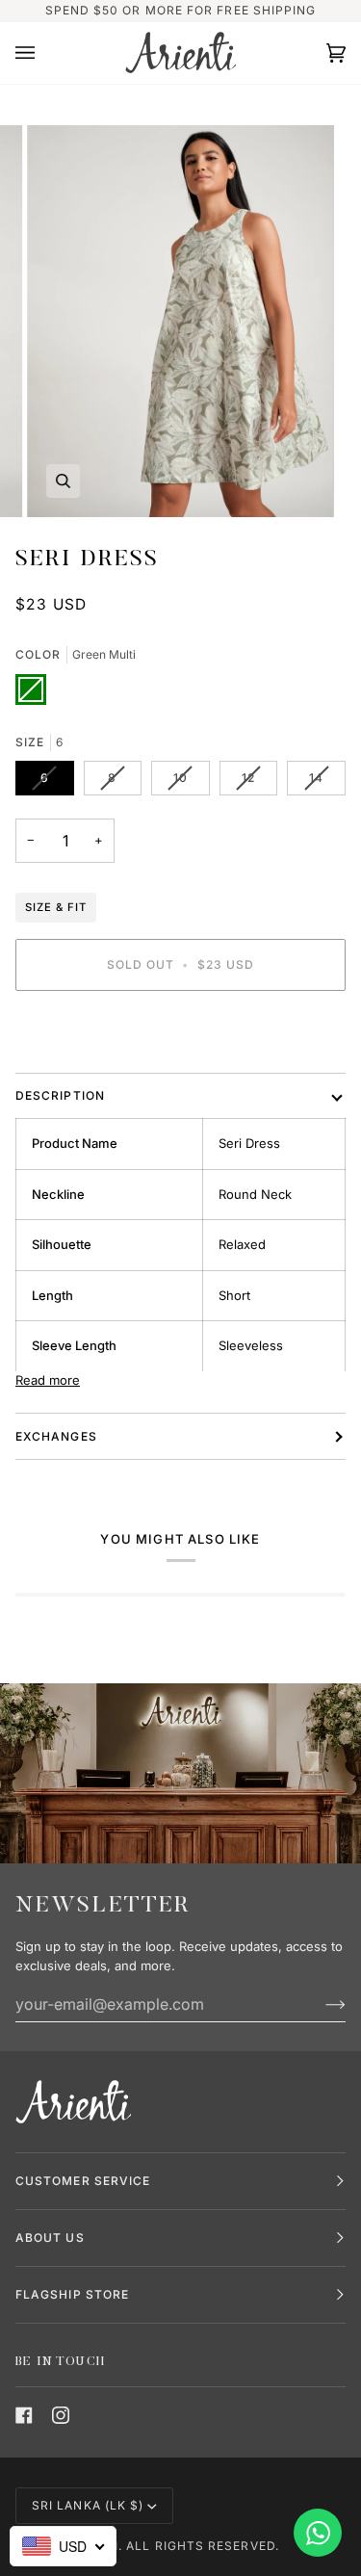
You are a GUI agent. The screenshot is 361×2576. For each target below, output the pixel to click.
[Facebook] (24, 2415)
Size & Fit (56, 907)
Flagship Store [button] (72, 2294)
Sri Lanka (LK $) (88, 2505)
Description (60, 1095)
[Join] (320, 2004)
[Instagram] (61, 2415)
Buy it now (180, 1031)
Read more (48, 1380)
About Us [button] (50, 2238)
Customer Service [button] (83, 2181)
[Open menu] (44, 53)
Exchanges (56, 1436)
